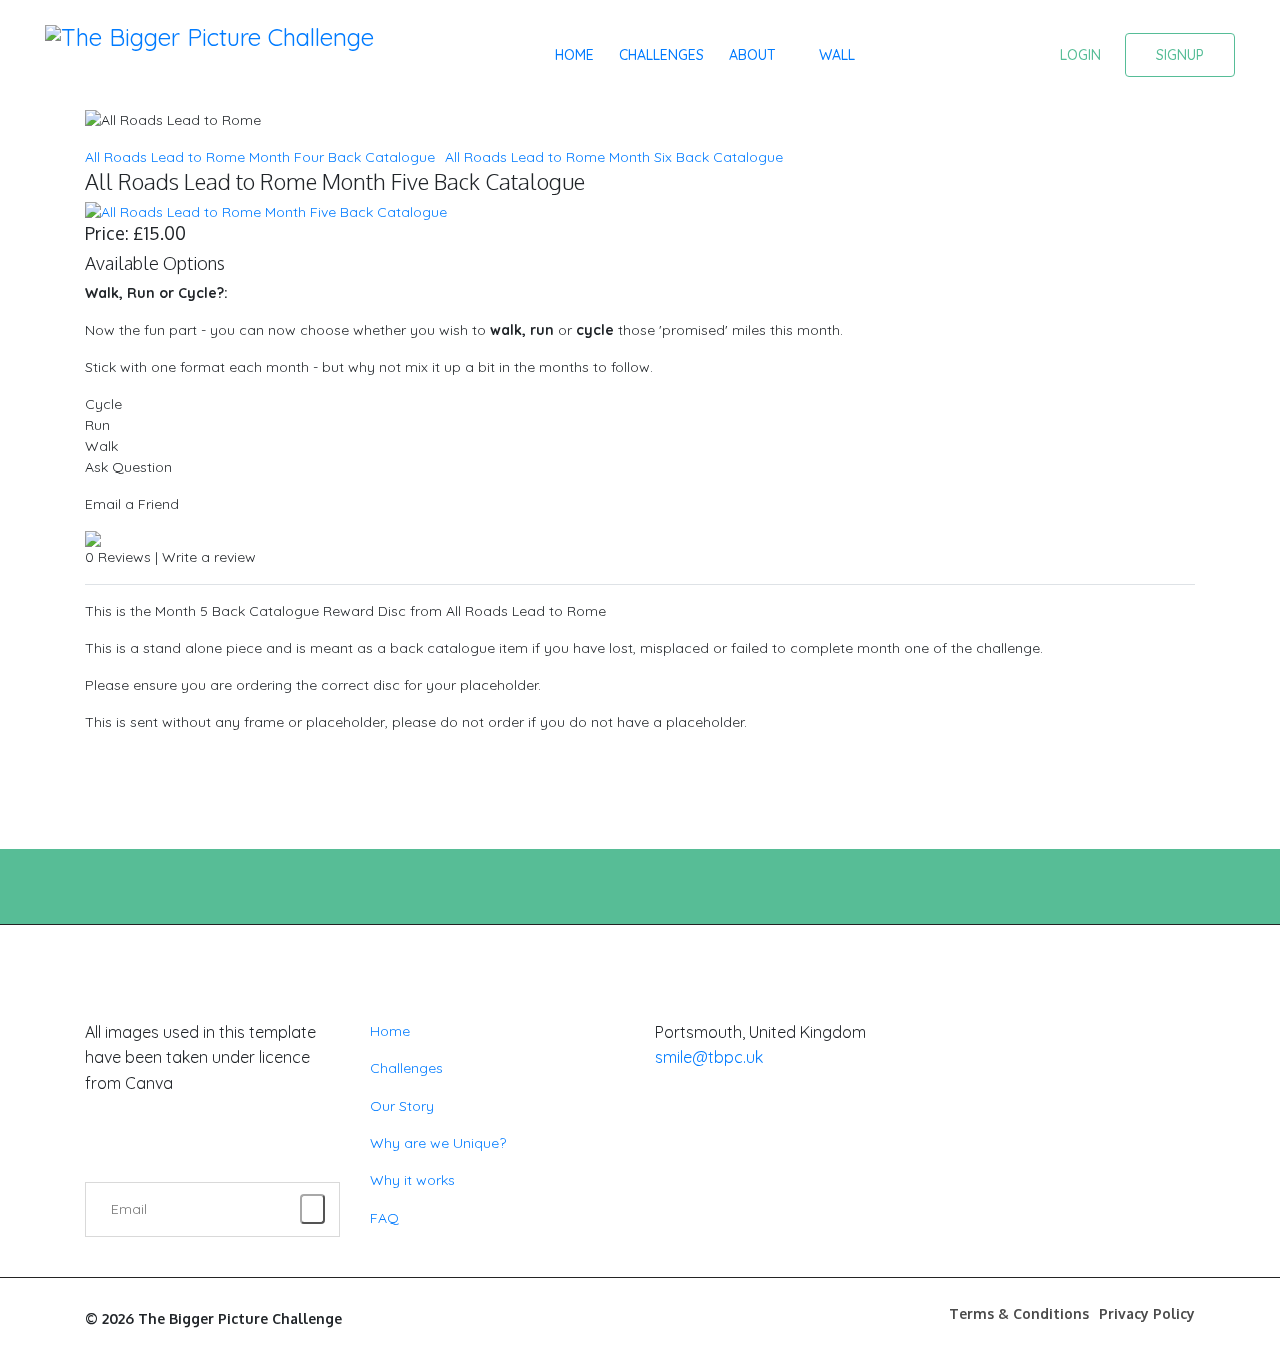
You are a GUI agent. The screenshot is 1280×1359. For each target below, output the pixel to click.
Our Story (402, 1106)
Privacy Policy (1147, 1313)
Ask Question (128, 467)
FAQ (384, 1218)
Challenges (661, 55)
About (752, 55)
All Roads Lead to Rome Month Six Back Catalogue (614, 157)
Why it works (412, 1180)
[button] (1080, 54)
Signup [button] (1180, 55)
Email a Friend (132, 504)
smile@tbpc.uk (709, 1057)
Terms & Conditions (1019, 1313)
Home (574, 55)
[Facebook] (664, 1155)
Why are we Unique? (438, 1143)
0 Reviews (118, 557)
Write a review (209, 557)
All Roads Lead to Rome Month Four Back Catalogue (260, 157)
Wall (837, 55)
